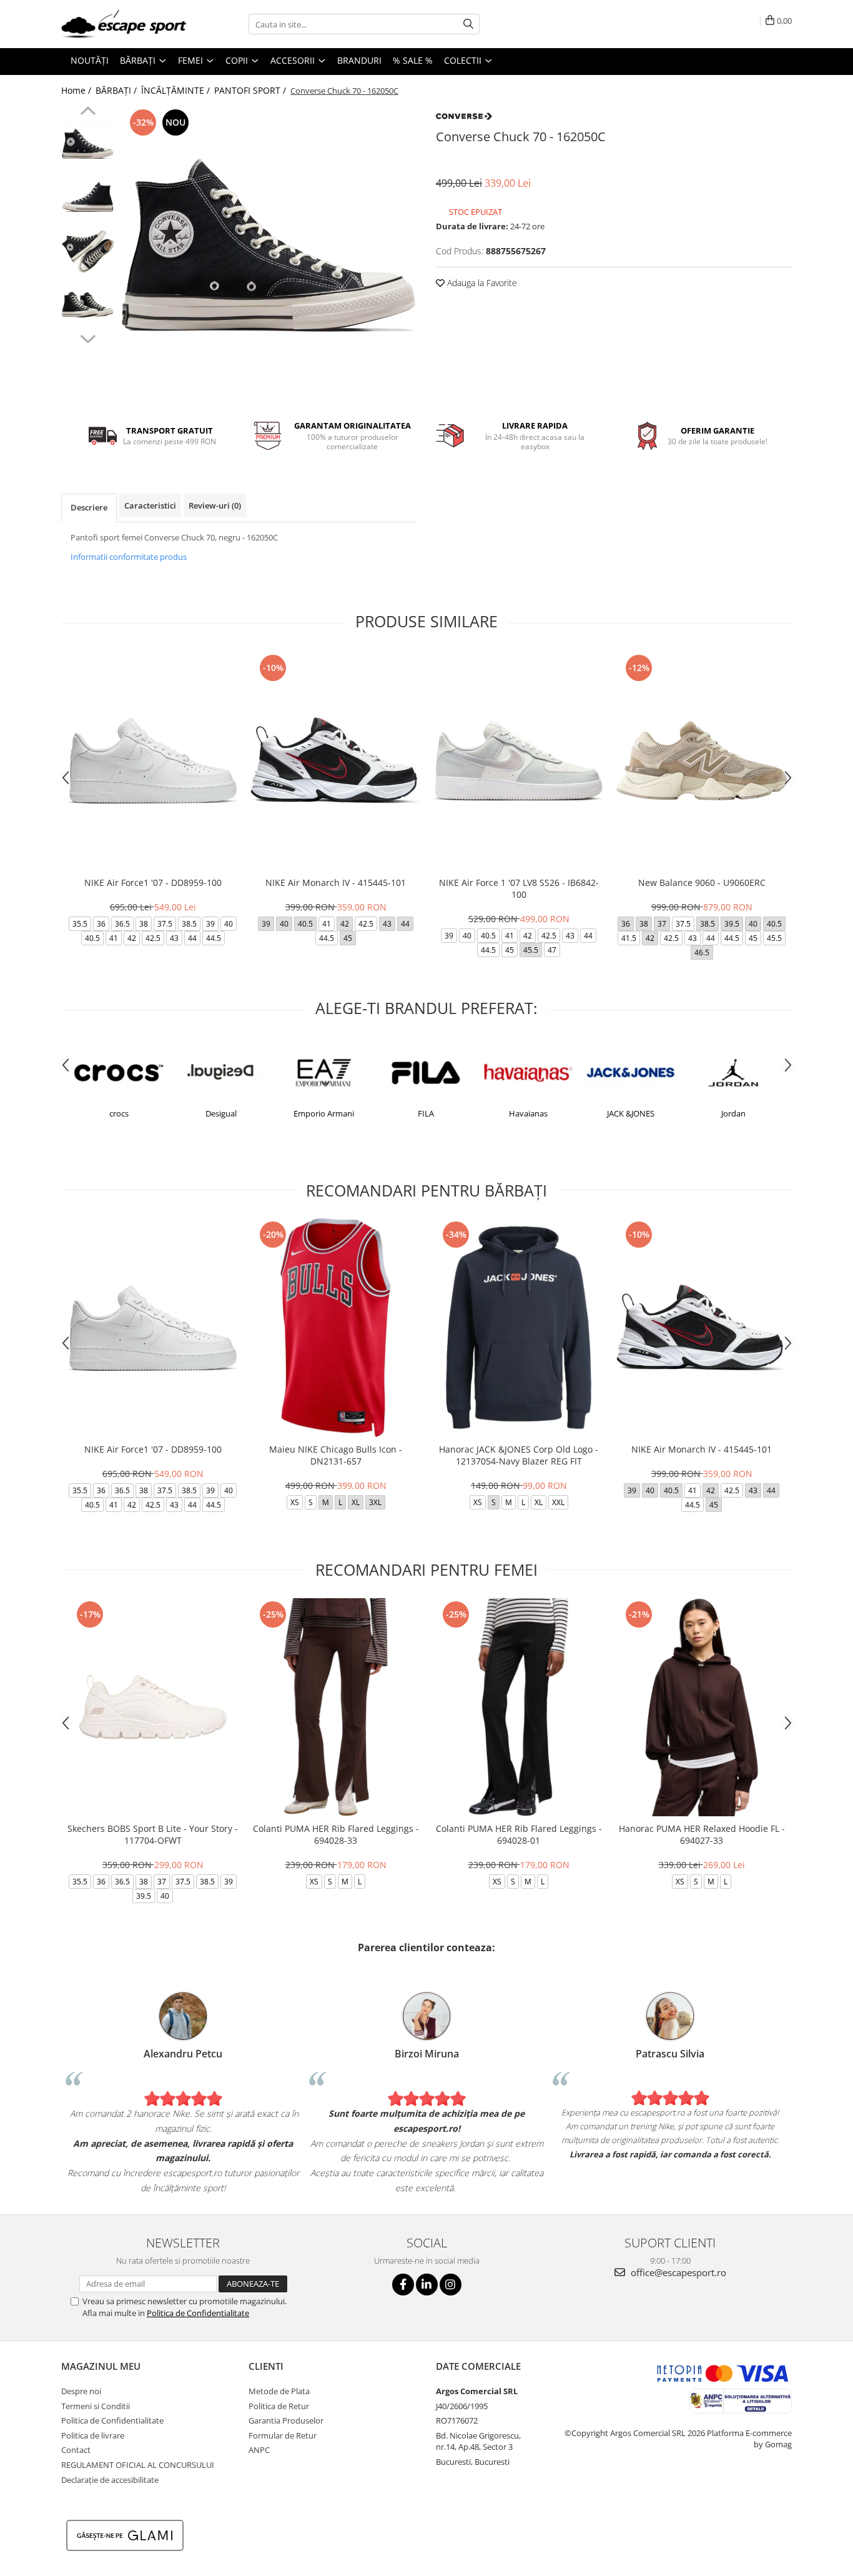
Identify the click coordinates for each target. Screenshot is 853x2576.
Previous (88, 112)
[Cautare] (468, 24)
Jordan (733, 1113)
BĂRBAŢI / (117, 90)
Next (88, 337)
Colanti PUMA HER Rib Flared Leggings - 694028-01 (519, 1834)
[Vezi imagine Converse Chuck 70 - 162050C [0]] (88, 145)
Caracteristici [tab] (150, 505)
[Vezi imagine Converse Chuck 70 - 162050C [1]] (88, 198)
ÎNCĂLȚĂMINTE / (177, 90)
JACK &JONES (631, 1113)
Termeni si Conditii (96, 2406)
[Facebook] (403, 2285)
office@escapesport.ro (677, 2272)
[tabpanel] (269, 255)
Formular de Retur (283, 2435)
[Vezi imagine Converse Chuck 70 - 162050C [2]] (88, 251)
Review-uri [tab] (215, 505)
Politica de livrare (93, 2435)
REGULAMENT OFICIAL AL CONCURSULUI (138, 2465)
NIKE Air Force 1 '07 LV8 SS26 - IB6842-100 (519, 888)
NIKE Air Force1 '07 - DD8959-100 (153, 883)
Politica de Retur (279, 2406)
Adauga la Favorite (481, 283)
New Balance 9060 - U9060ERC (702, 883)
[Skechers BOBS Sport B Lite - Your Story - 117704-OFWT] (153, 1707)
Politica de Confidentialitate (198, 2313)
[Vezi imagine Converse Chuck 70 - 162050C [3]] (88, 305)
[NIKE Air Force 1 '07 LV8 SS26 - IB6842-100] (519, 761)
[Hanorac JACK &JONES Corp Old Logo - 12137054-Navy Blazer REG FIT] (519, 1327)
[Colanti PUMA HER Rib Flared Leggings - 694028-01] (519, 1707)
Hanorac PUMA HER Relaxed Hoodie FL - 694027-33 (702, 1834)
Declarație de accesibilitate (110, 2480)
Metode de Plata (279, 2391)
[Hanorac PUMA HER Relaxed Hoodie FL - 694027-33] (702, 1707)
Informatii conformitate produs (129, 557)
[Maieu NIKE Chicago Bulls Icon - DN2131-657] (336, 1327)
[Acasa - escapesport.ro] (124, 24)
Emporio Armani (324, 1113)
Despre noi (81, 2391)
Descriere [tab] (89, 507)
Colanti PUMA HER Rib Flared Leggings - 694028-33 (336, 1834)
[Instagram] (451, 2285)
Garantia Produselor (286, 2420)
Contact (76, 2450)
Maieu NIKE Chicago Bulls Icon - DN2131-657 (336, 1455)
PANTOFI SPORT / (251, 90)
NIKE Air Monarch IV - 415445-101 (336, 883)
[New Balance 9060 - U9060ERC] (702, 761)
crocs (119, 1113)
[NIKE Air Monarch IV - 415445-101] (336, 761)
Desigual (221, 1113)
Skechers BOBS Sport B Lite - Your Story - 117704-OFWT (153, 1834)
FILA (426, 1113)
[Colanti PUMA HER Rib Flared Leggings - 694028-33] (336, 1707)
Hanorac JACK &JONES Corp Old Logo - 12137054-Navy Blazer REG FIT (519, 1455)
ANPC (259, 2450)
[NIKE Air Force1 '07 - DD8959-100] (153, 761)
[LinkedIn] (427, 2285)
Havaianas (528, 1113)
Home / (77, 90)
